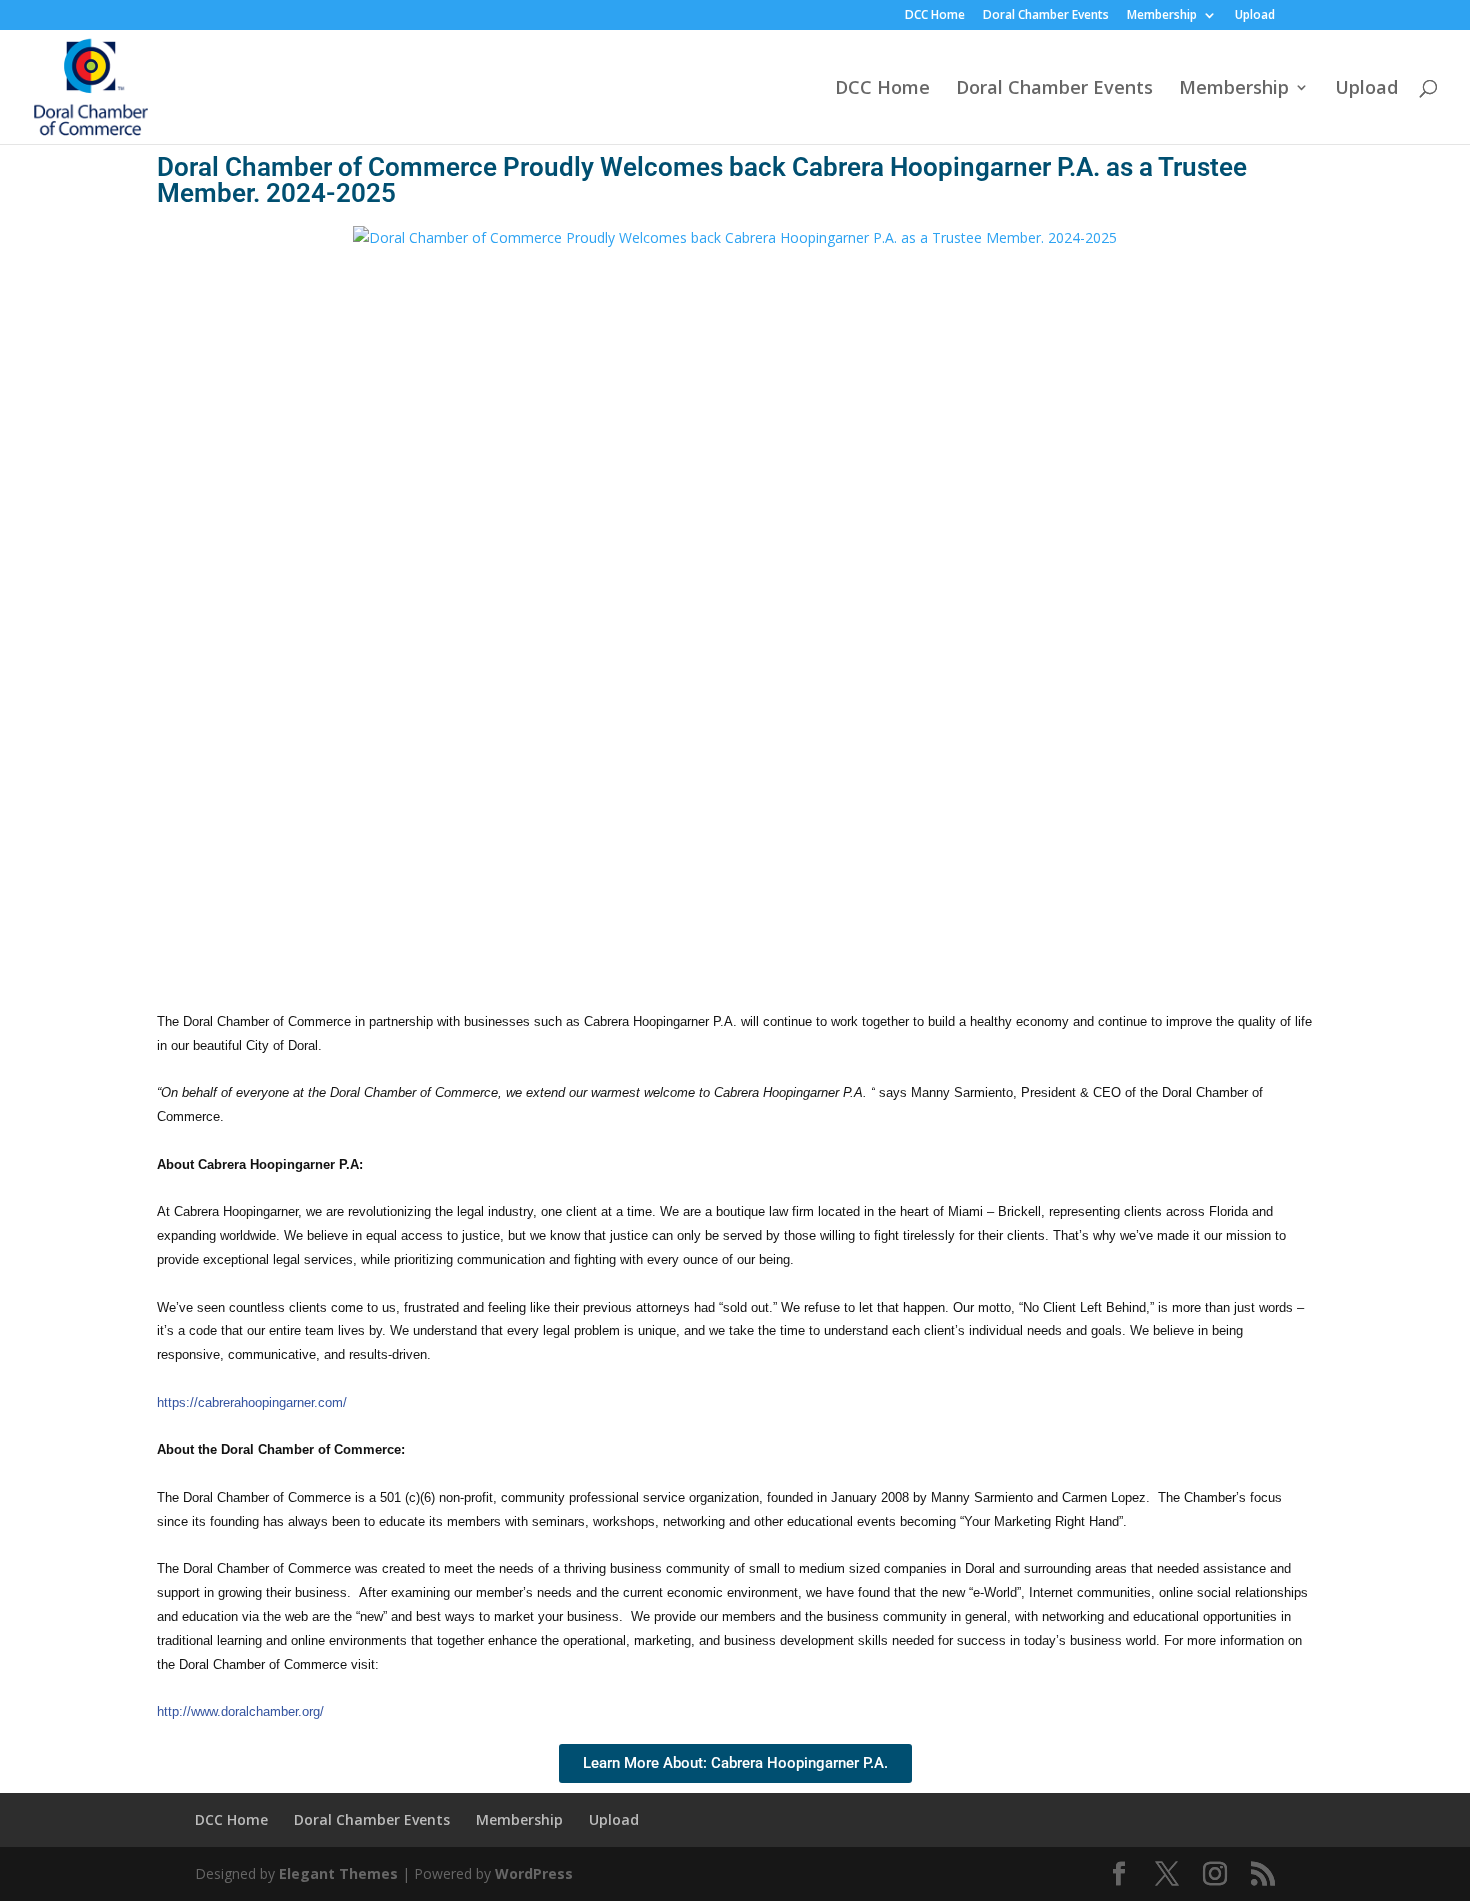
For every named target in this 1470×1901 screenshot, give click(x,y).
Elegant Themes (338, 1873)
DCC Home (935, 16)
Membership (1162, 16)
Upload (1255, 16)
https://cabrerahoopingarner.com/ (252, 1402)
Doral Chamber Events (1046, 16)
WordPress (534, 1873)
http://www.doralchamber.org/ (240, 1711)
